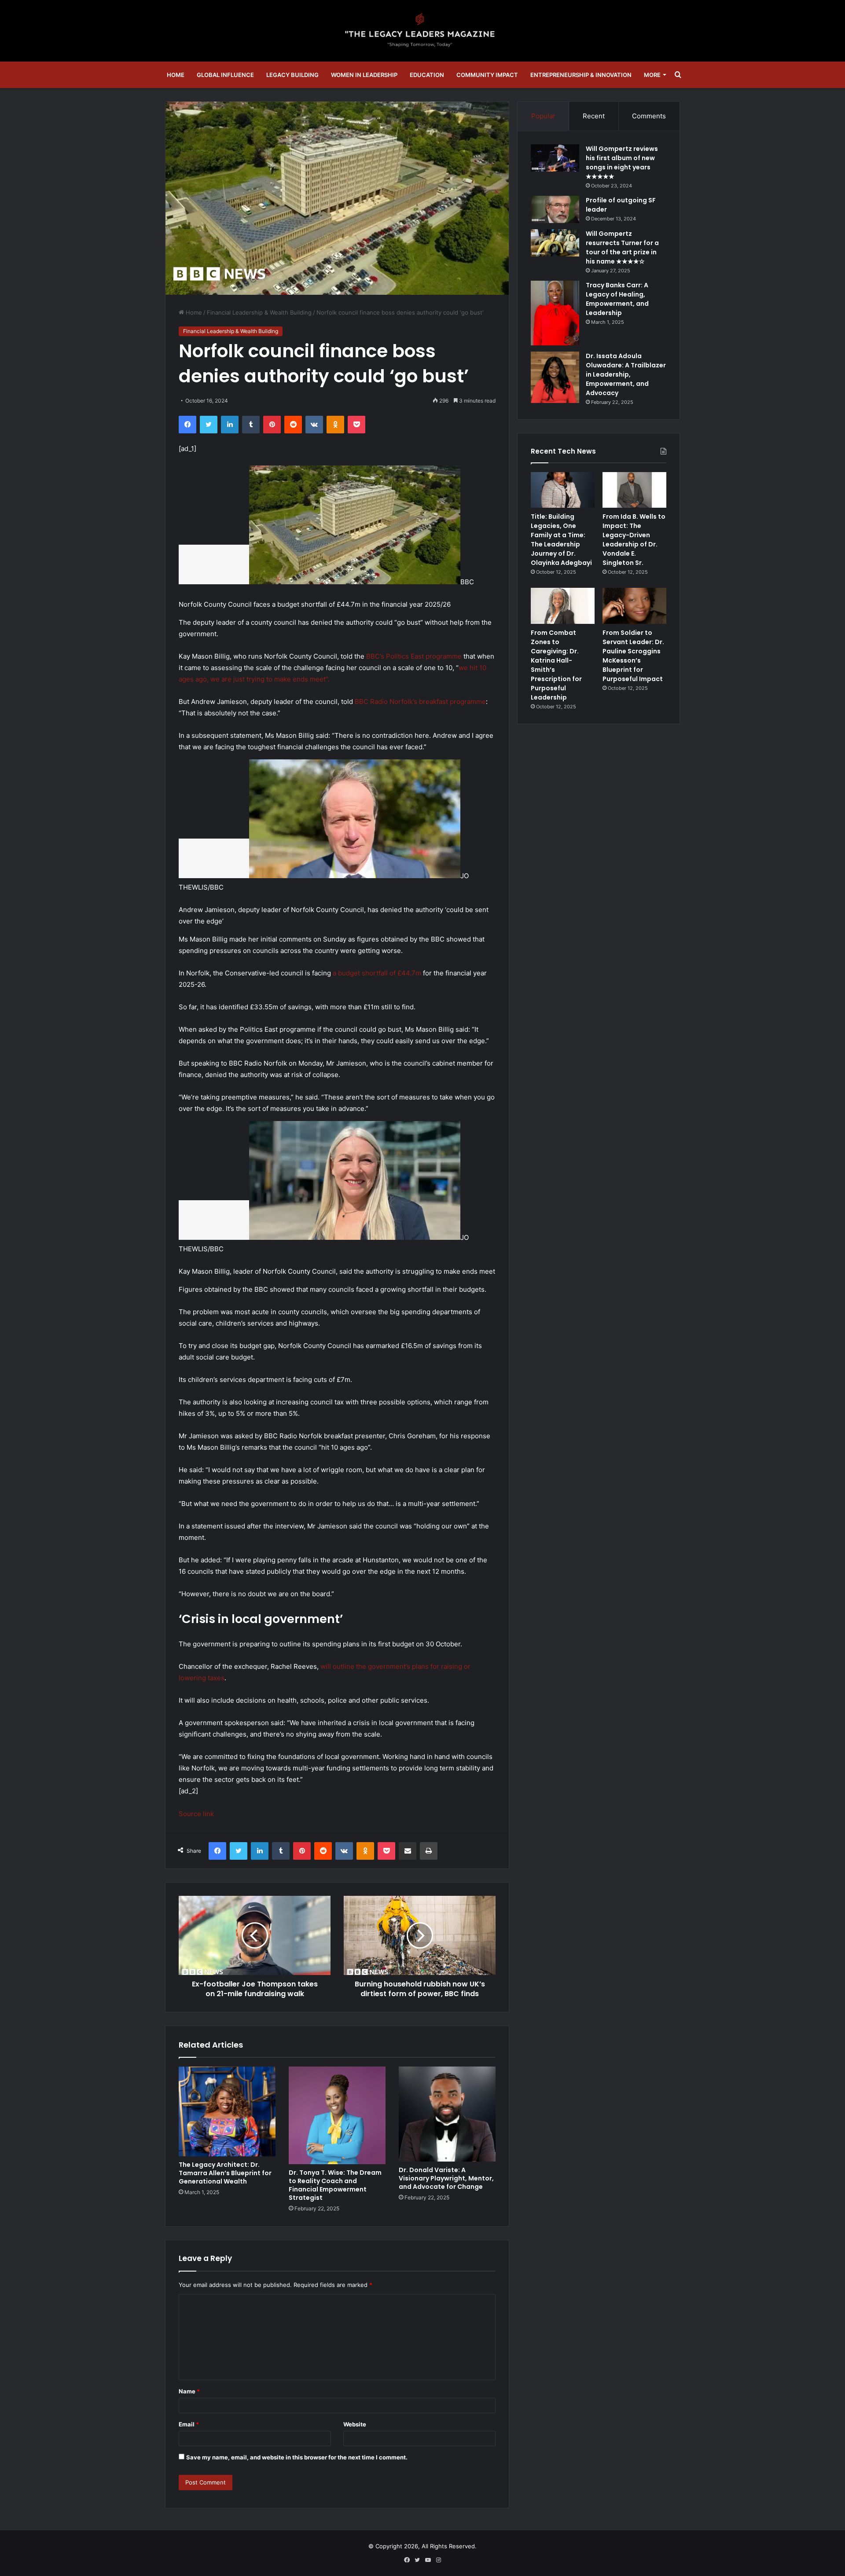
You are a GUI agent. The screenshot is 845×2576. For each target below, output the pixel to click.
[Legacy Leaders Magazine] (422, 31)
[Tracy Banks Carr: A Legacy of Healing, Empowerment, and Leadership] (555, 313)
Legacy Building (292, 75)
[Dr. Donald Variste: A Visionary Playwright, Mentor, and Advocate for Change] (447, 2114)
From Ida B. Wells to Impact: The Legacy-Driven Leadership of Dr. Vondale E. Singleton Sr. (634, 540)
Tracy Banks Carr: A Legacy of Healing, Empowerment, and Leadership (617, 299)
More (652, 75)
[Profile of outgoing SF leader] (555, 209)
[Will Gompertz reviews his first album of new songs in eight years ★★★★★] (555, 158)
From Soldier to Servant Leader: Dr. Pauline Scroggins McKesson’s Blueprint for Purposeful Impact (633, 656)
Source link (196, 1814)
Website (355, 2424)
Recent (594, 116)
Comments (649, 116)
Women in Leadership (364, 75)
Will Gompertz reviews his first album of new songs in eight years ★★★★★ (622, 163)
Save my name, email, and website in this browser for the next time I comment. (297, 2457)
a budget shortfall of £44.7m (377, 973)
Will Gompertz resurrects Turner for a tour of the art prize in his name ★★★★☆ (622, 247)
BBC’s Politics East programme (414, 656)
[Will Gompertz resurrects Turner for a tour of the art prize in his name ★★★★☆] (555, 243)
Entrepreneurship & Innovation (581, 75)
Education (427, 75)
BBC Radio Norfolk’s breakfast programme (420, 702)
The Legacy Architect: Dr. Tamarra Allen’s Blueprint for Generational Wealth (225, 2173)
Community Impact (487, 75)
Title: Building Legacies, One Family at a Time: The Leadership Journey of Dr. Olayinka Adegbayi (561, 540)
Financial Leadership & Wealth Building (259, 312)
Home (176, 75)
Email (189, 2424)
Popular (543, 116)
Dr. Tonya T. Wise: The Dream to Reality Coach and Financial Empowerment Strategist (335, 2185)
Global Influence (225, 75)
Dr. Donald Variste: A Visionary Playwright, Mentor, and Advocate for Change (446, 2178)
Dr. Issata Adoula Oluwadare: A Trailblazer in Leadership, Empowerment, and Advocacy (626, 374)
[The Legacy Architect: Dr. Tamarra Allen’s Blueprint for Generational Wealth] (227, 2112)
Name (189, 2391)
